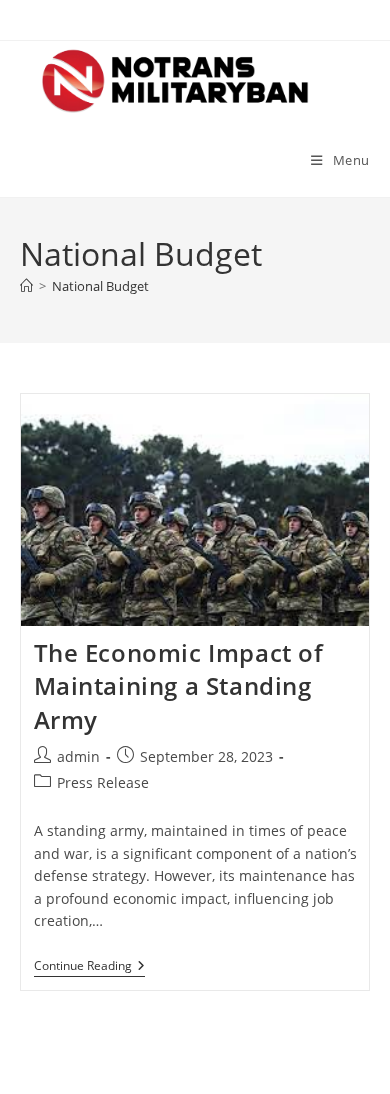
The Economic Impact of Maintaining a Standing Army (179, 686)
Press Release (103, 782)
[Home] (26, 286)
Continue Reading (89, 967)
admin (78, 756)
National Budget (100, 286)
